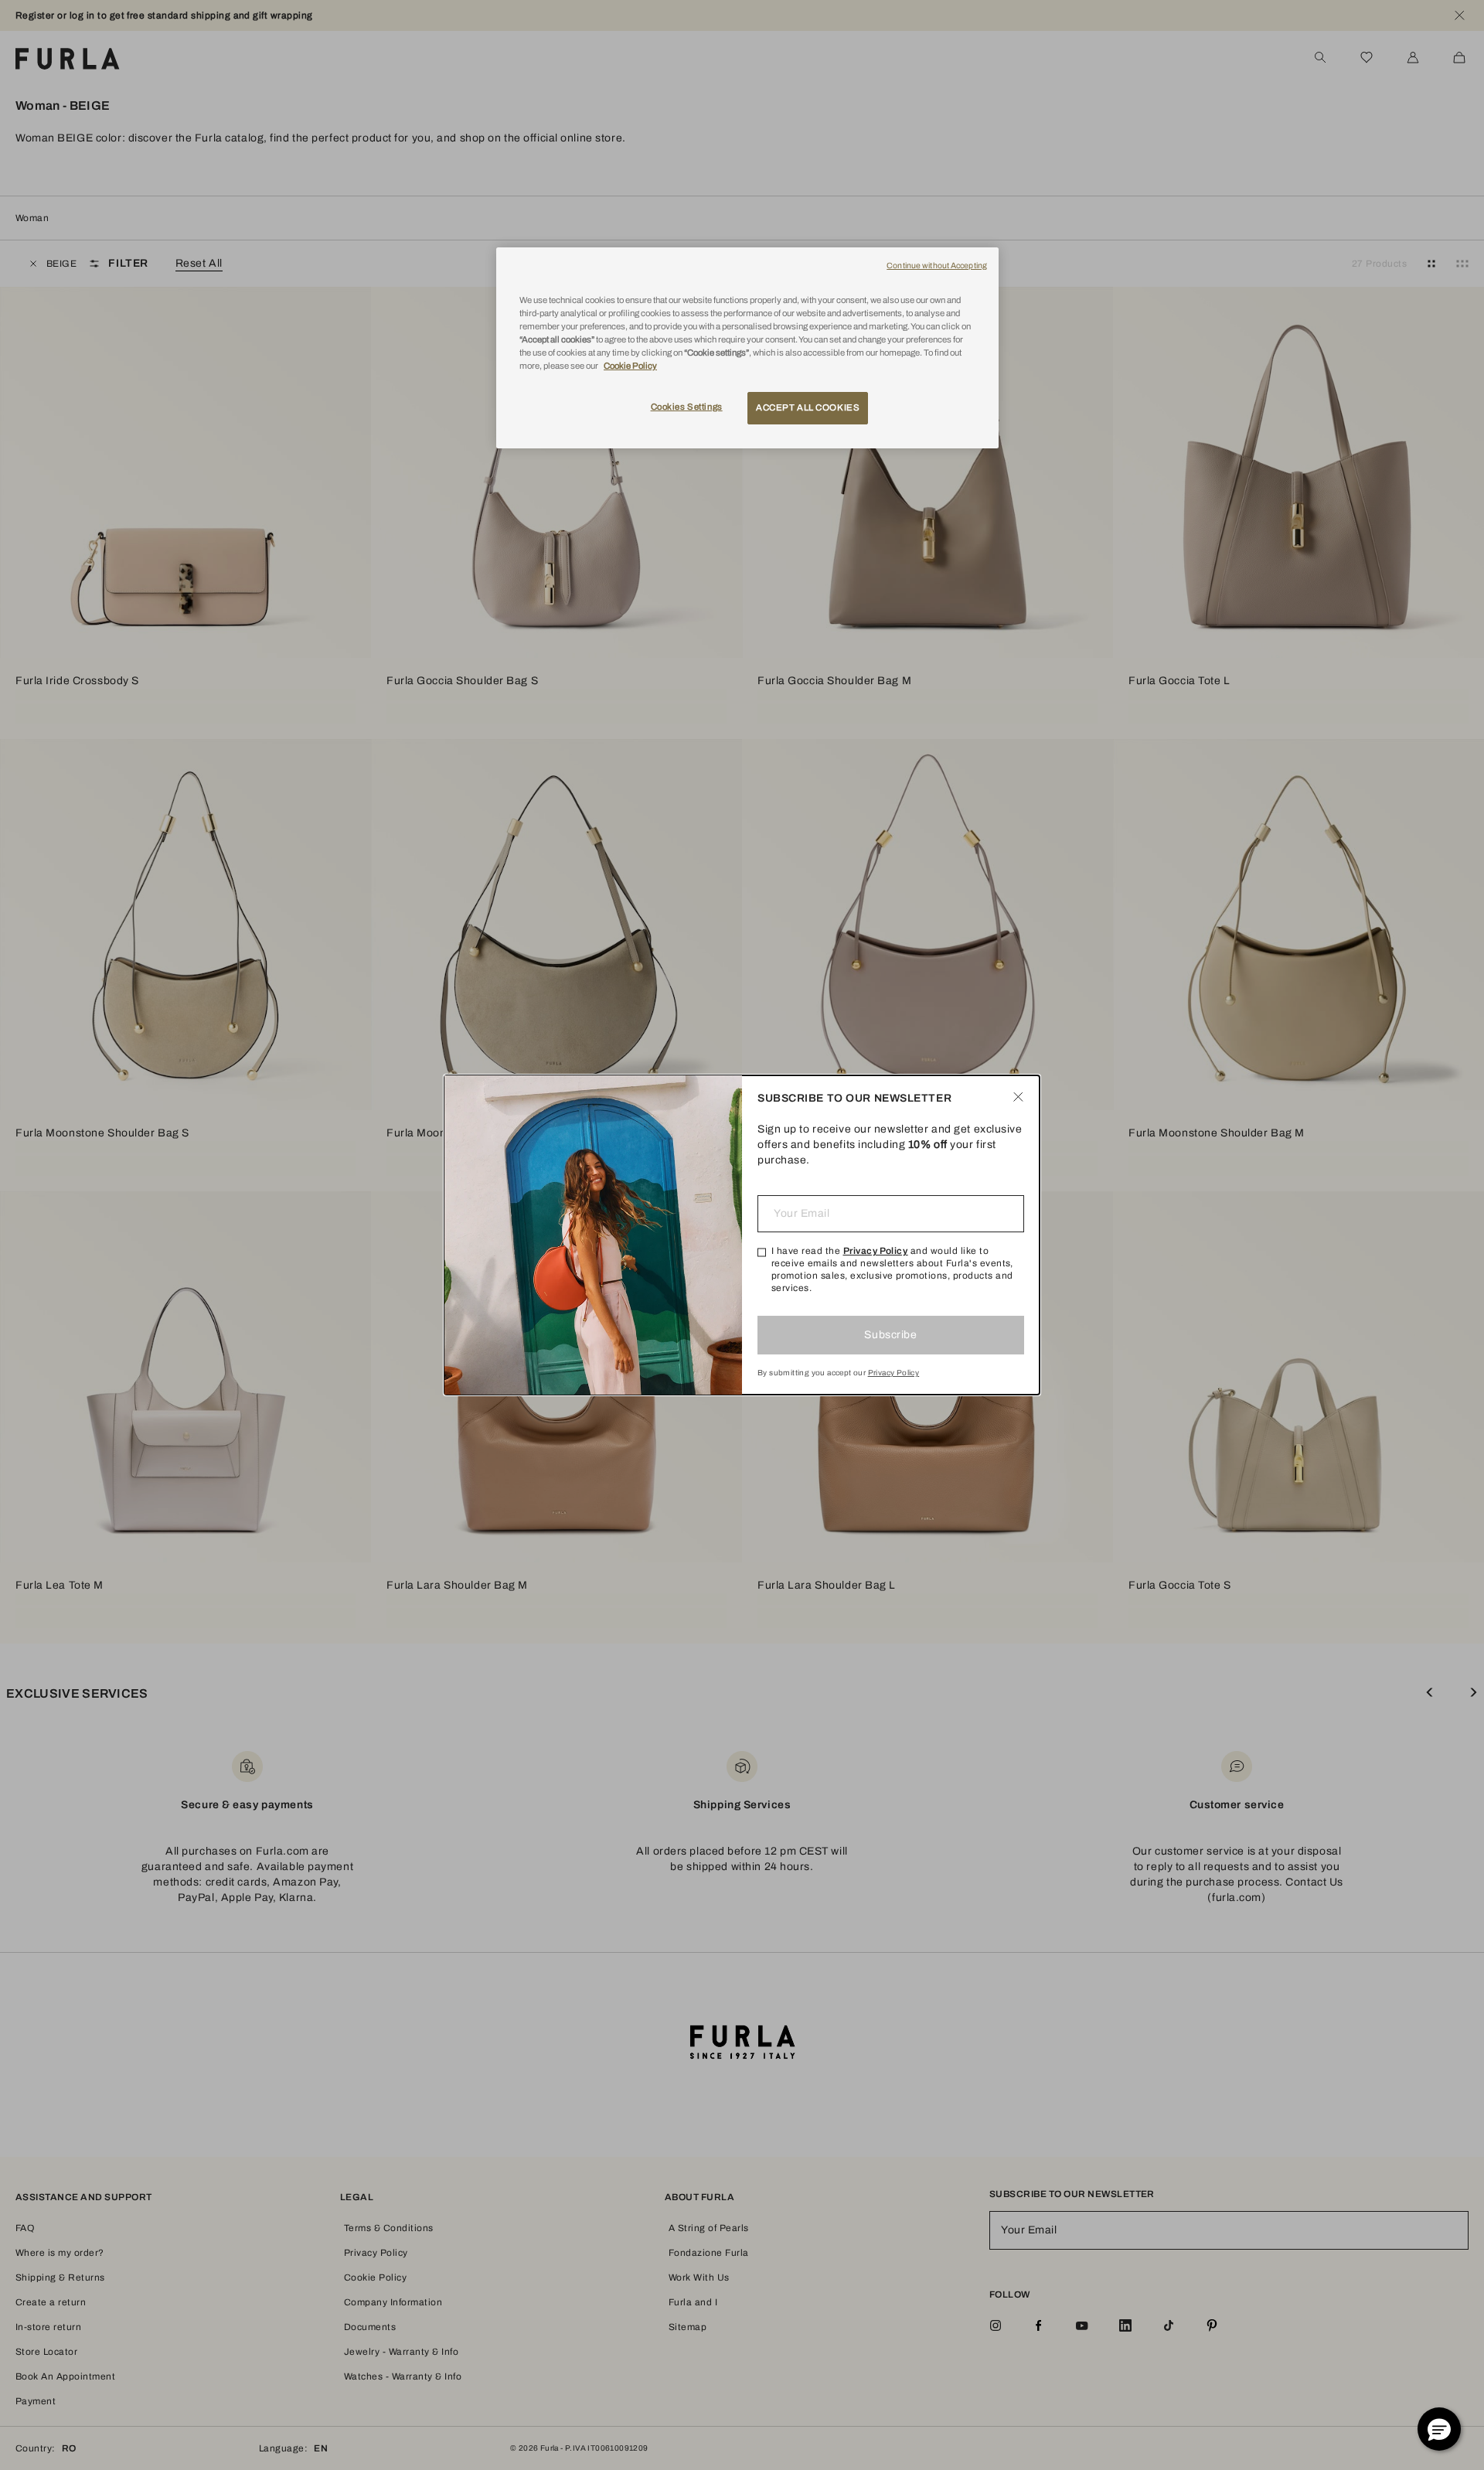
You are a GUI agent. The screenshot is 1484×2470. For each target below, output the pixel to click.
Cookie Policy (630, 366)
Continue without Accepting (937, 266)
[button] (1439, 2429)
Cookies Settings (687, 407)
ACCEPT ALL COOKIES (808, 407)
